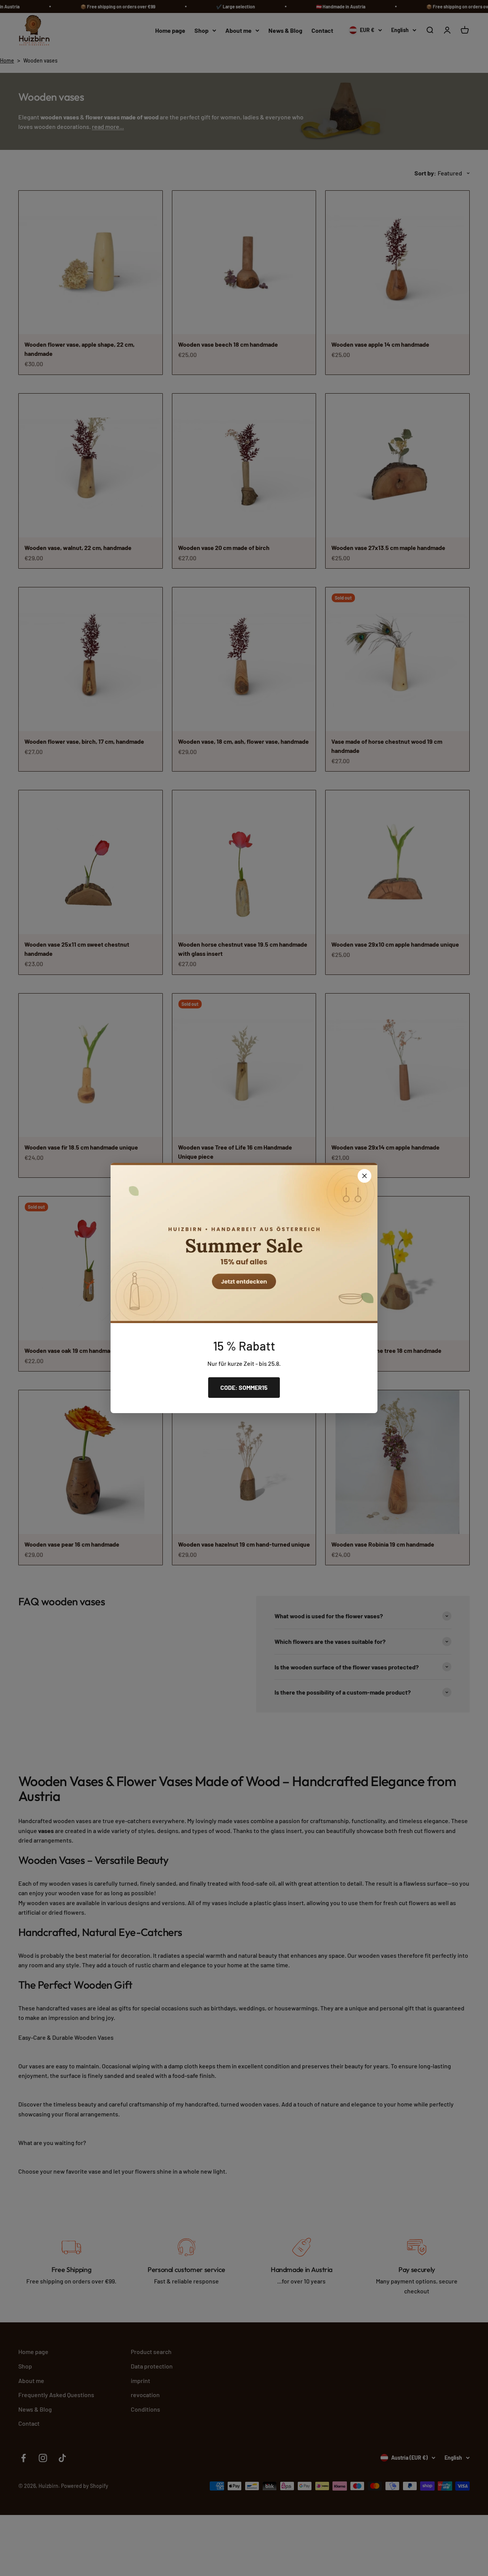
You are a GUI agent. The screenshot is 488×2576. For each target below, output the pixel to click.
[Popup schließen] (364, 1176)
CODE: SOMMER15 (244, 1387)
